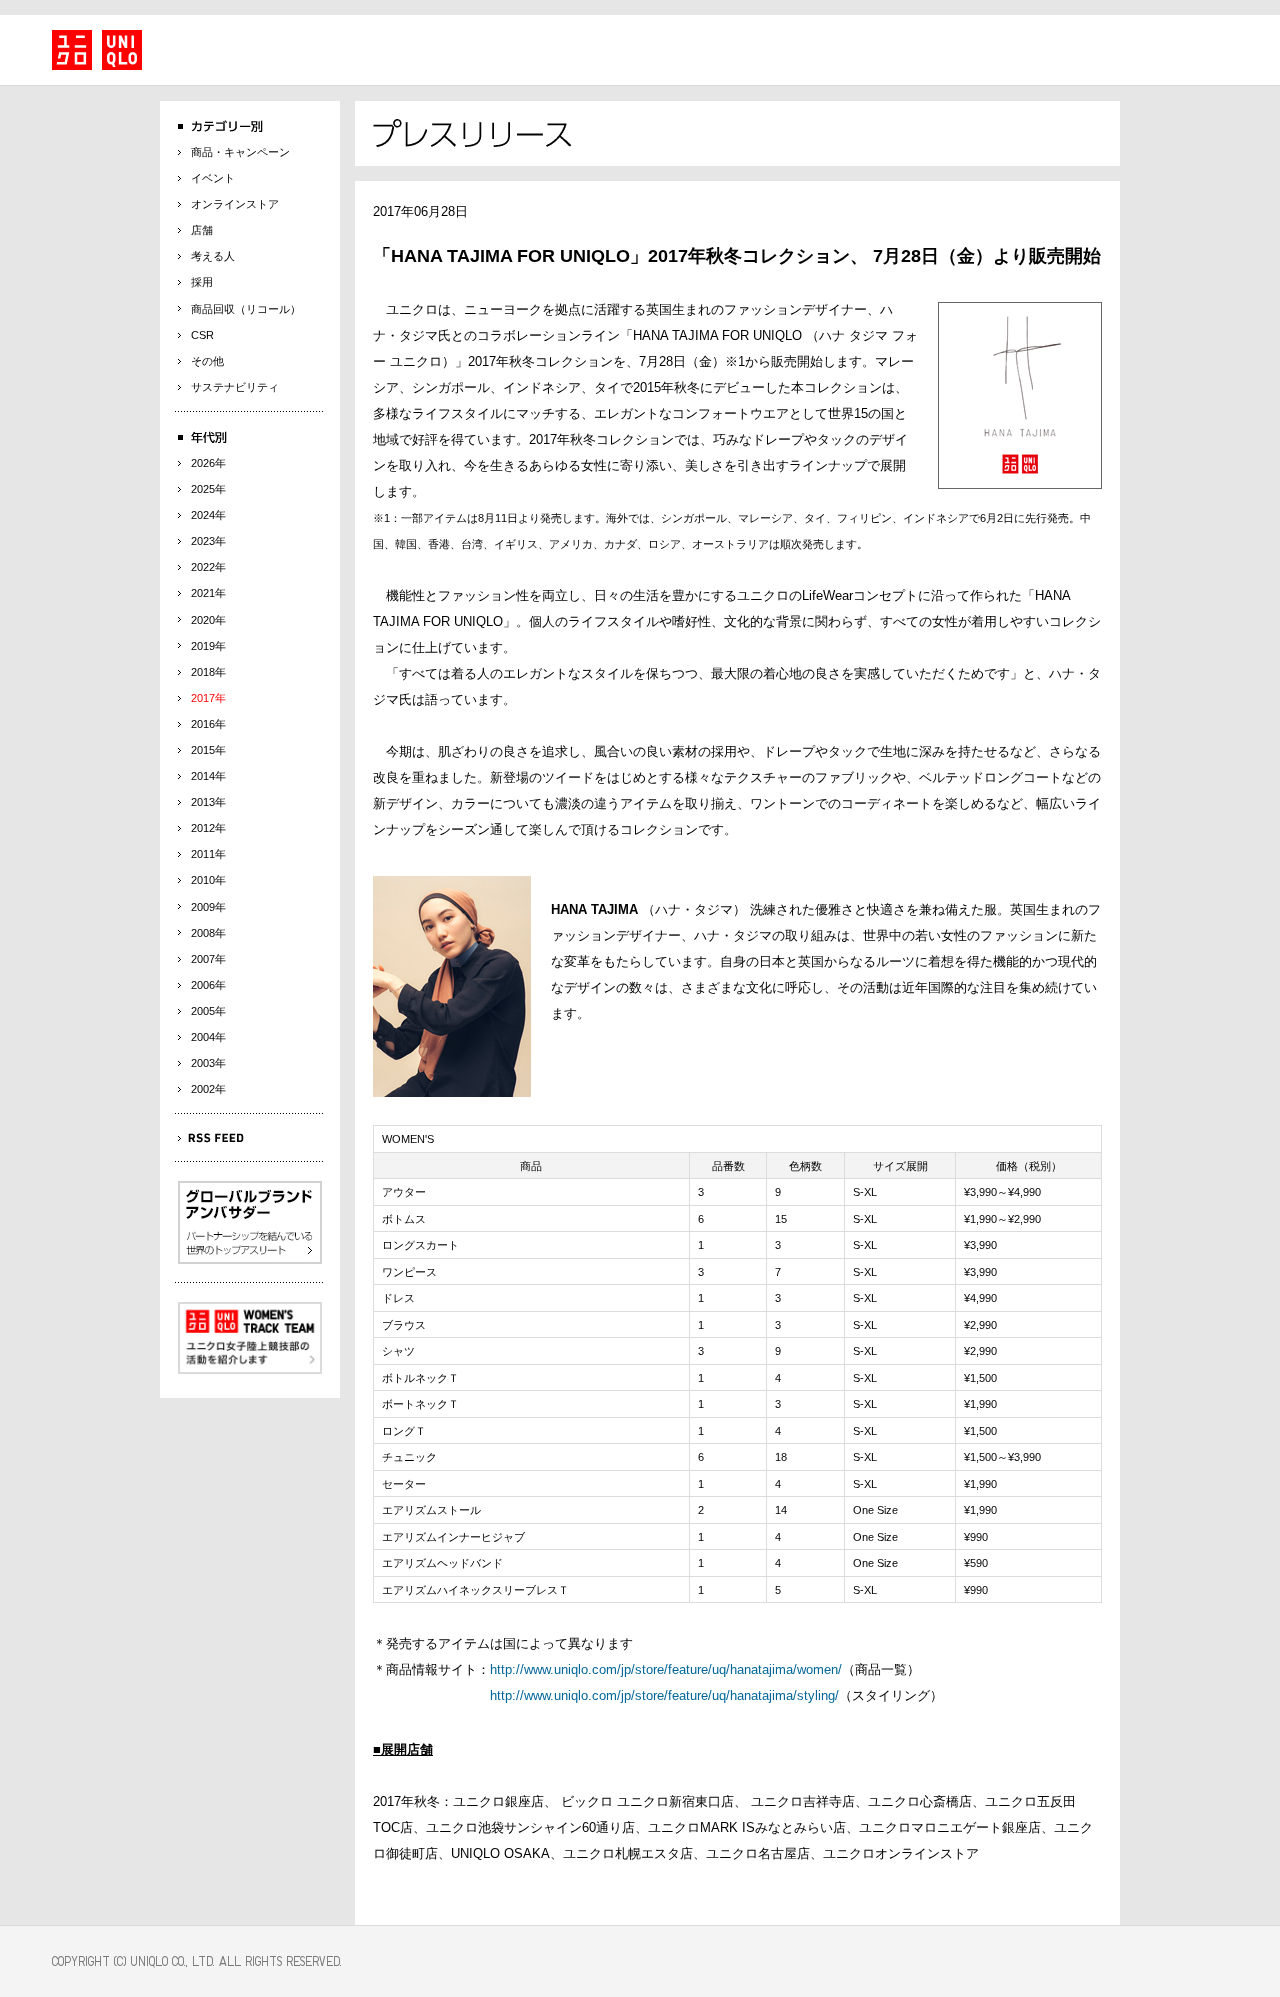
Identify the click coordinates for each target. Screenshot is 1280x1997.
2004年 (208, 1037)
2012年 (208, 828)
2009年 (208, 907)
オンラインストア (235, 204)
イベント (213, 178)
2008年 (208, 933)
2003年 (208, 1063)
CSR (202, 335)
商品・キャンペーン (240, 152)
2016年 (208, 724)
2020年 (208, 620)
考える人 (213, 256)
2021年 (208, 593)
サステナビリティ (235, 387)
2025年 (208, 489)
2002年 (208, 1089)
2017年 (208, 698)
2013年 (208, 802)
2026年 (208, 463)
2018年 (208, 672)
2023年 (208, 541)
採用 (202, 282)
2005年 (208, 1011)
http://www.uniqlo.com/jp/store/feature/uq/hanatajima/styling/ (664, 1695)
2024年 (208, 515)
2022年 (208, 567)
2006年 (208, 985)
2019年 (208, 646)
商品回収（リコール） (246, 309)
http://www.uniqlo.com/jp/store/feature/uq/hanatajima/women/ (666, 1669)
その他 (207, 361)
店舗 (202, 230)
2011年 (208, 854)
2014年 (208, 776)
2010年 (208, 880)
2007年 (208, 959)
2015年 (208, 750)
